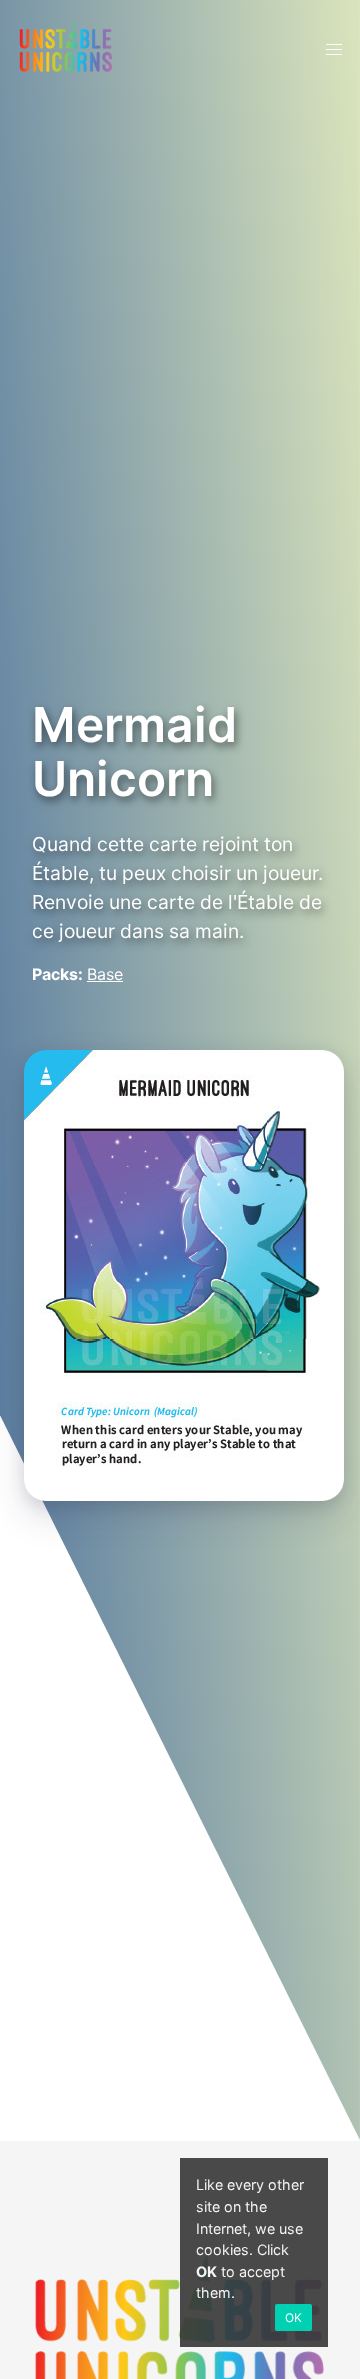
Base (105, 974)
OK (293, 2317)
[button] (334, 50)
